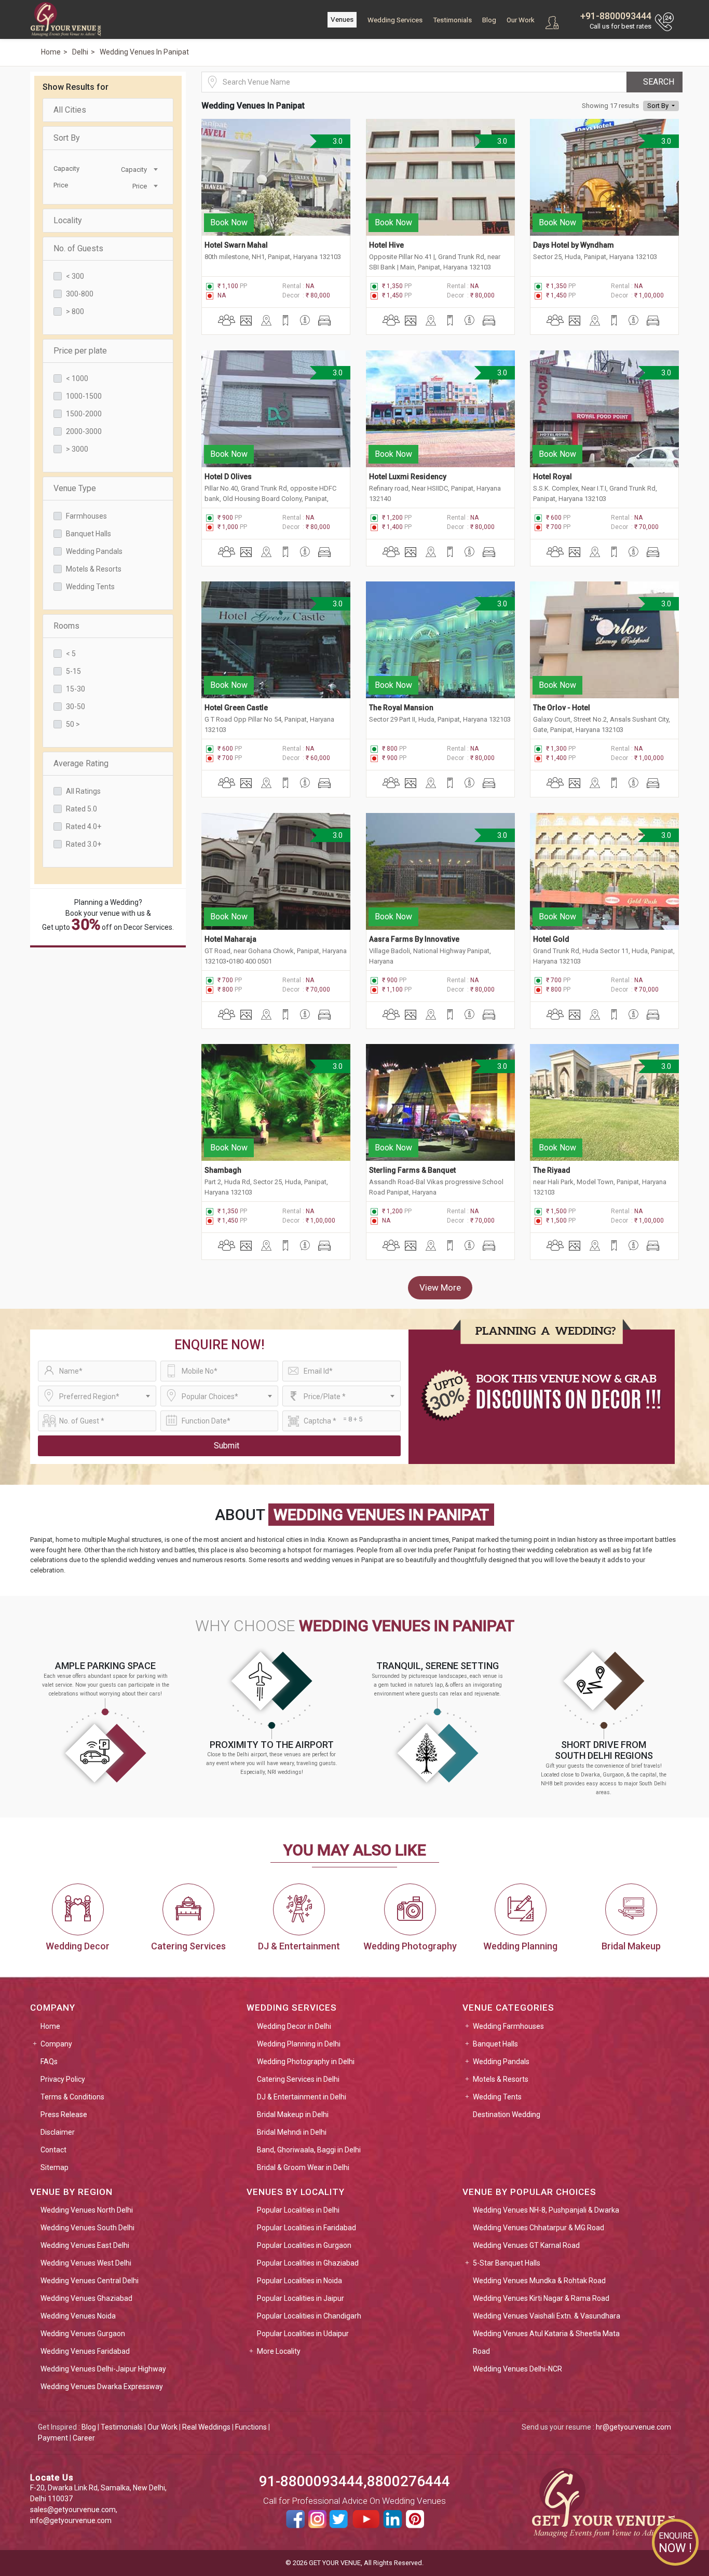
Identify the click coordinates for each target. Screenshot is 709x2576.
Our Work (521, 20)
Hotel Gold (551, 939)
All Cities (70, 110)
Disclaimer (58, 2132)
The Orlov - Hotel (562, 708)
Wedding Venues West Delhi (86, 2263)
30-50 (76, 707)
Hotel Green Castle (236, 708)
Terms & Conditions (72, 2097)
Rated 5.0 (81, 809)
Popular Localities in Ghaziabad (308, 2263)
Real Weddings (206, 2427)
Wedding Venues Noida (78, 2316)
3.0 (337, 141)
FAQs (49, 2062)
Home (50, 2026)
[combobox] (134, 169)
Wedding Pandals (94, 551)
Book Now (229, 222)
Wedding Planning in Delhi (299, 2044)
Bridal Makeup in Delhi (293, 2114)
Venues (342, 19)
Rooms (66, 626)
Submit (227, 1446)
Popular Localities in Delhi (298, 2210)
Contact (53, 2150)
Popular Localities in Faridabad (306, 2228)
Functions (251, 2427)
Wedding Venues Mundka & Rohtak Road (539, 2281)
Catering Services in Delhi (298, 2079)
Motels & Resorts (94, 569)
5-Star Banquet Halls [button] (507, 2263)
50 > (73, 724)
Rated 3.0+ (84, 844)
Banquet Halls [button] (495, 2044)
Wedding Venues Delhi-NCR (517, 2369)
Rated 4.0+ (84, 826)
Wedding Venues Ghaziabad (86, 2298)
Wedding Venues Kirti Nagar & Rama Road (541, 2298)
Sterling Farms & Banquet (412, 1170)
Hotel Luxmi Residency (408, 477)
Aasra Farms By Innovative (414, 939)
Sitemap (54, 2167)
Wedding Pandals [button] (501, 2062)
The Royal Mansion (401, 708)
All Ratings (83, 791)
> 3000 (77, 449)
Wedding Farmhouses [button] (508, 2026)
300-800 (80, 294)
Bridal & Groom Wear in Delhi (303, 2167)
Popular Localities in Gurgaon (304, 2245)
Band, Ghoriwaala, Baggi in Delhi (309, 2150)
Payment (53, 2438)
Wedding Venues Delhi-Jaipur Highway (103, 2369)
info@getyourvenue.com (71, 2520)
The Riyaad (552, 1170)
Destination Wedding (507, 2114)
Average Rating (81, 763)
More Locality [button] (279, 2351)
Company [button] (56, 2044)
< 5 (71, 654)
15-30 (76, 689)
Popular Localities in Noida (299, 2281)
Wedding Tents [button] (497, 2097)
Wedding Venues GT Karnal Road (526, 2245)
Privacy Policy (63, 2079)
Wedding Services (395, 20)
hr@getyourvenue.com (633, 2427)
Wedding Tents (90, 587)
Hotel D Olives (228, 477)
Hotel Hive (386, 245)
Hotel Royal (553, 477)
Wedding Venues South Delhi (87, 2228)
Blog (489, 20)
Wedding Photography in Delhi (306, 2062)
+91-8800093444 (616, 16)
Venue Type (75, 488)
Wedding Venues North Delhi (87, 2210)
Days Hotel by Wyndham (574, 245)
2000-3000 (84, 431)
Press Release (64, 2114)
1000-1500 (84, 396)
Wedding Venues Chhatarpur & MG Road (538, 2228)
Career (84, 2438)
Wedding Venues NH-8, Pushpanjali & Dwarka (546, 2210)
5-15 (73, 671)
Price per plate (80, 351)
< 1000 (77, 378)
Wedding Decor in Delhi (294, 2026)
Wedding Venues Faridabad (85, 2351)
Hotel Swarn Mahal (236, 245)
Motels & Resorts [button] (501, 2079)
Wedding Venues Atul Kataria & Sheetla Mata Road (546, 2342)
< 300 (75, 276)
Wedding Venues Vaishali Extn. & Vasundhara (547, 2316)
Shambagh (223, 1170)
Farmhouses (86, 516)
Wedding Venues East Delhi (85, 2245)
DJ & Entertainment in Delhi (302, 2097)
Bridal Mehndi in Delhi (292, 2132)
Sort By (67, 138)
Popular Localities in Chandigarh (309, 2316)
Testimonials (452, 20)
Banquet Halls (88, 534)
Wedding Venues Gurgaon (83, 2334)
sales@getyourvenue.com (73, 2510)
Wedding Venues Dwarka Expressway (102, 2387)
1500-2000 (84, 414)
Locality (68, 220)
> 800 (75, 311)
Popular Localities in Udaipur (303, 2334)
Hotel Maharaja (230, 939)
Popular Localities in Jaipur (301, 2298)
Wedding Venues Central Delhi (90, 2281)
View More (440, 1287)
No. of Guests (78, 248)
